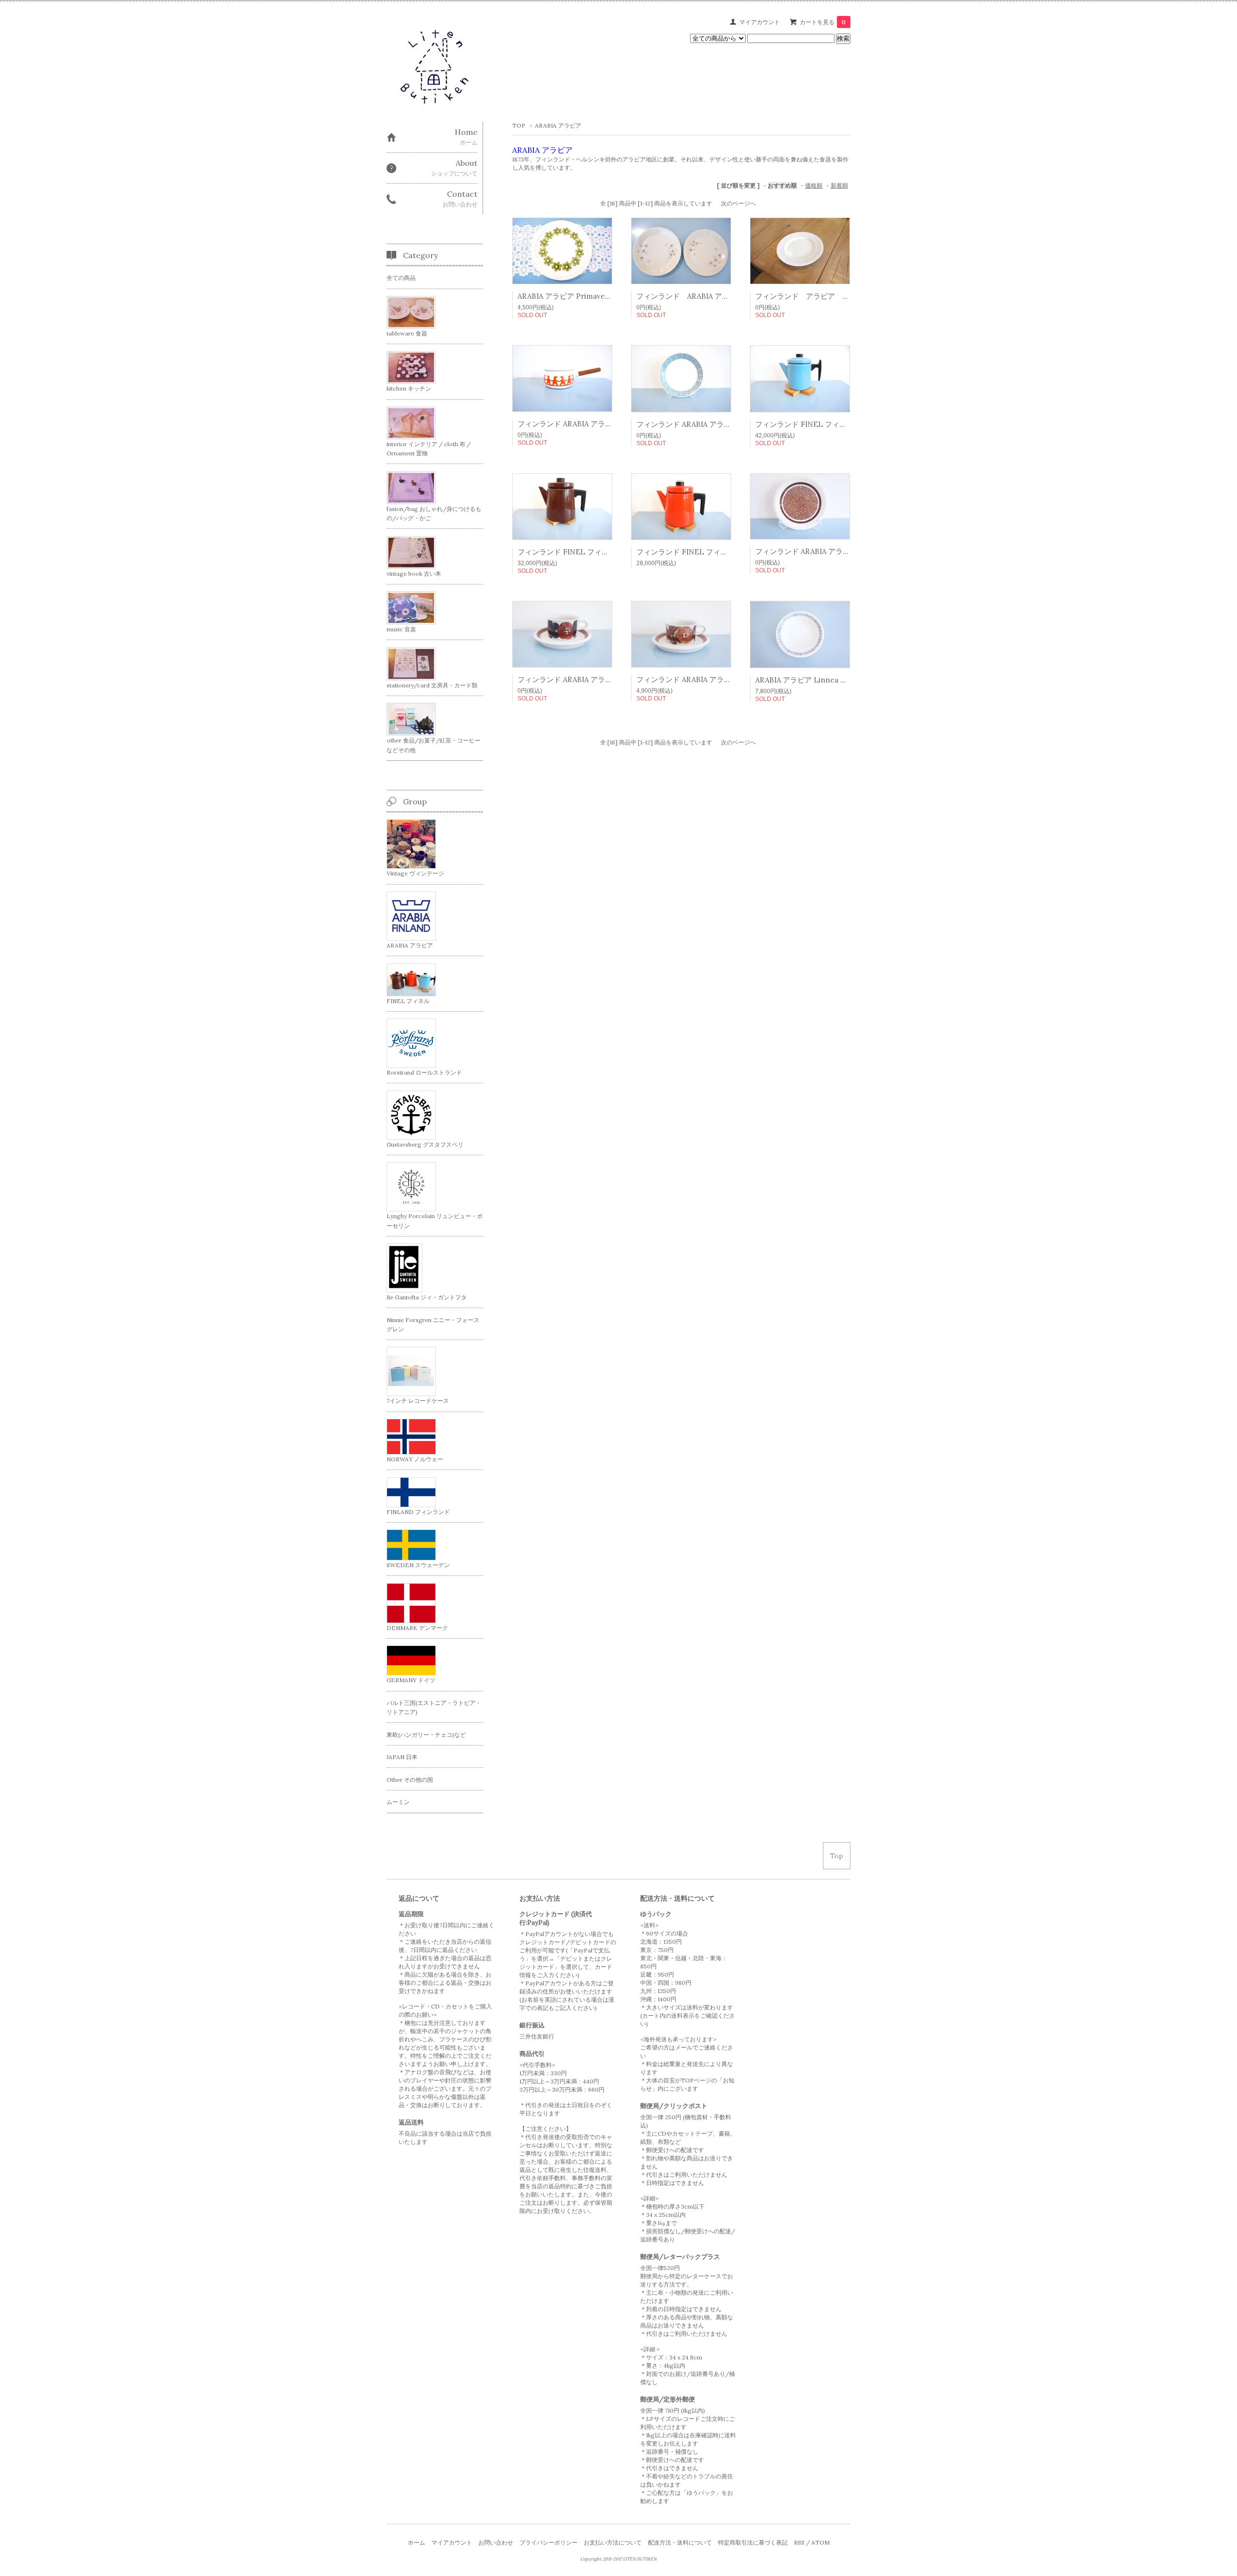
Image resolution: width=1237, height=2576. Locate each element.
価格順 (814, 185)
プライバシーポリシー (548, 2542)
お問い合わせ (496, 2542)
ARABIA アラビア (558, 125)
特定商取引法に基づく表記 (753, 2542)
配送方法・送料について (680, 2542)
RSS (799, 2542)
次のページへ (738, 203)
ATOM (820, 2542)
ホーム (417, 2542)
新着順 (839, 185)
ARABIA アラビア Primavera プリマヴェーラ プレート (607, 296)
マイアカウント (760, 22)
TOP (519, 125)
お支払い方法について (613, 2542)
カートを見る (823, 22)
